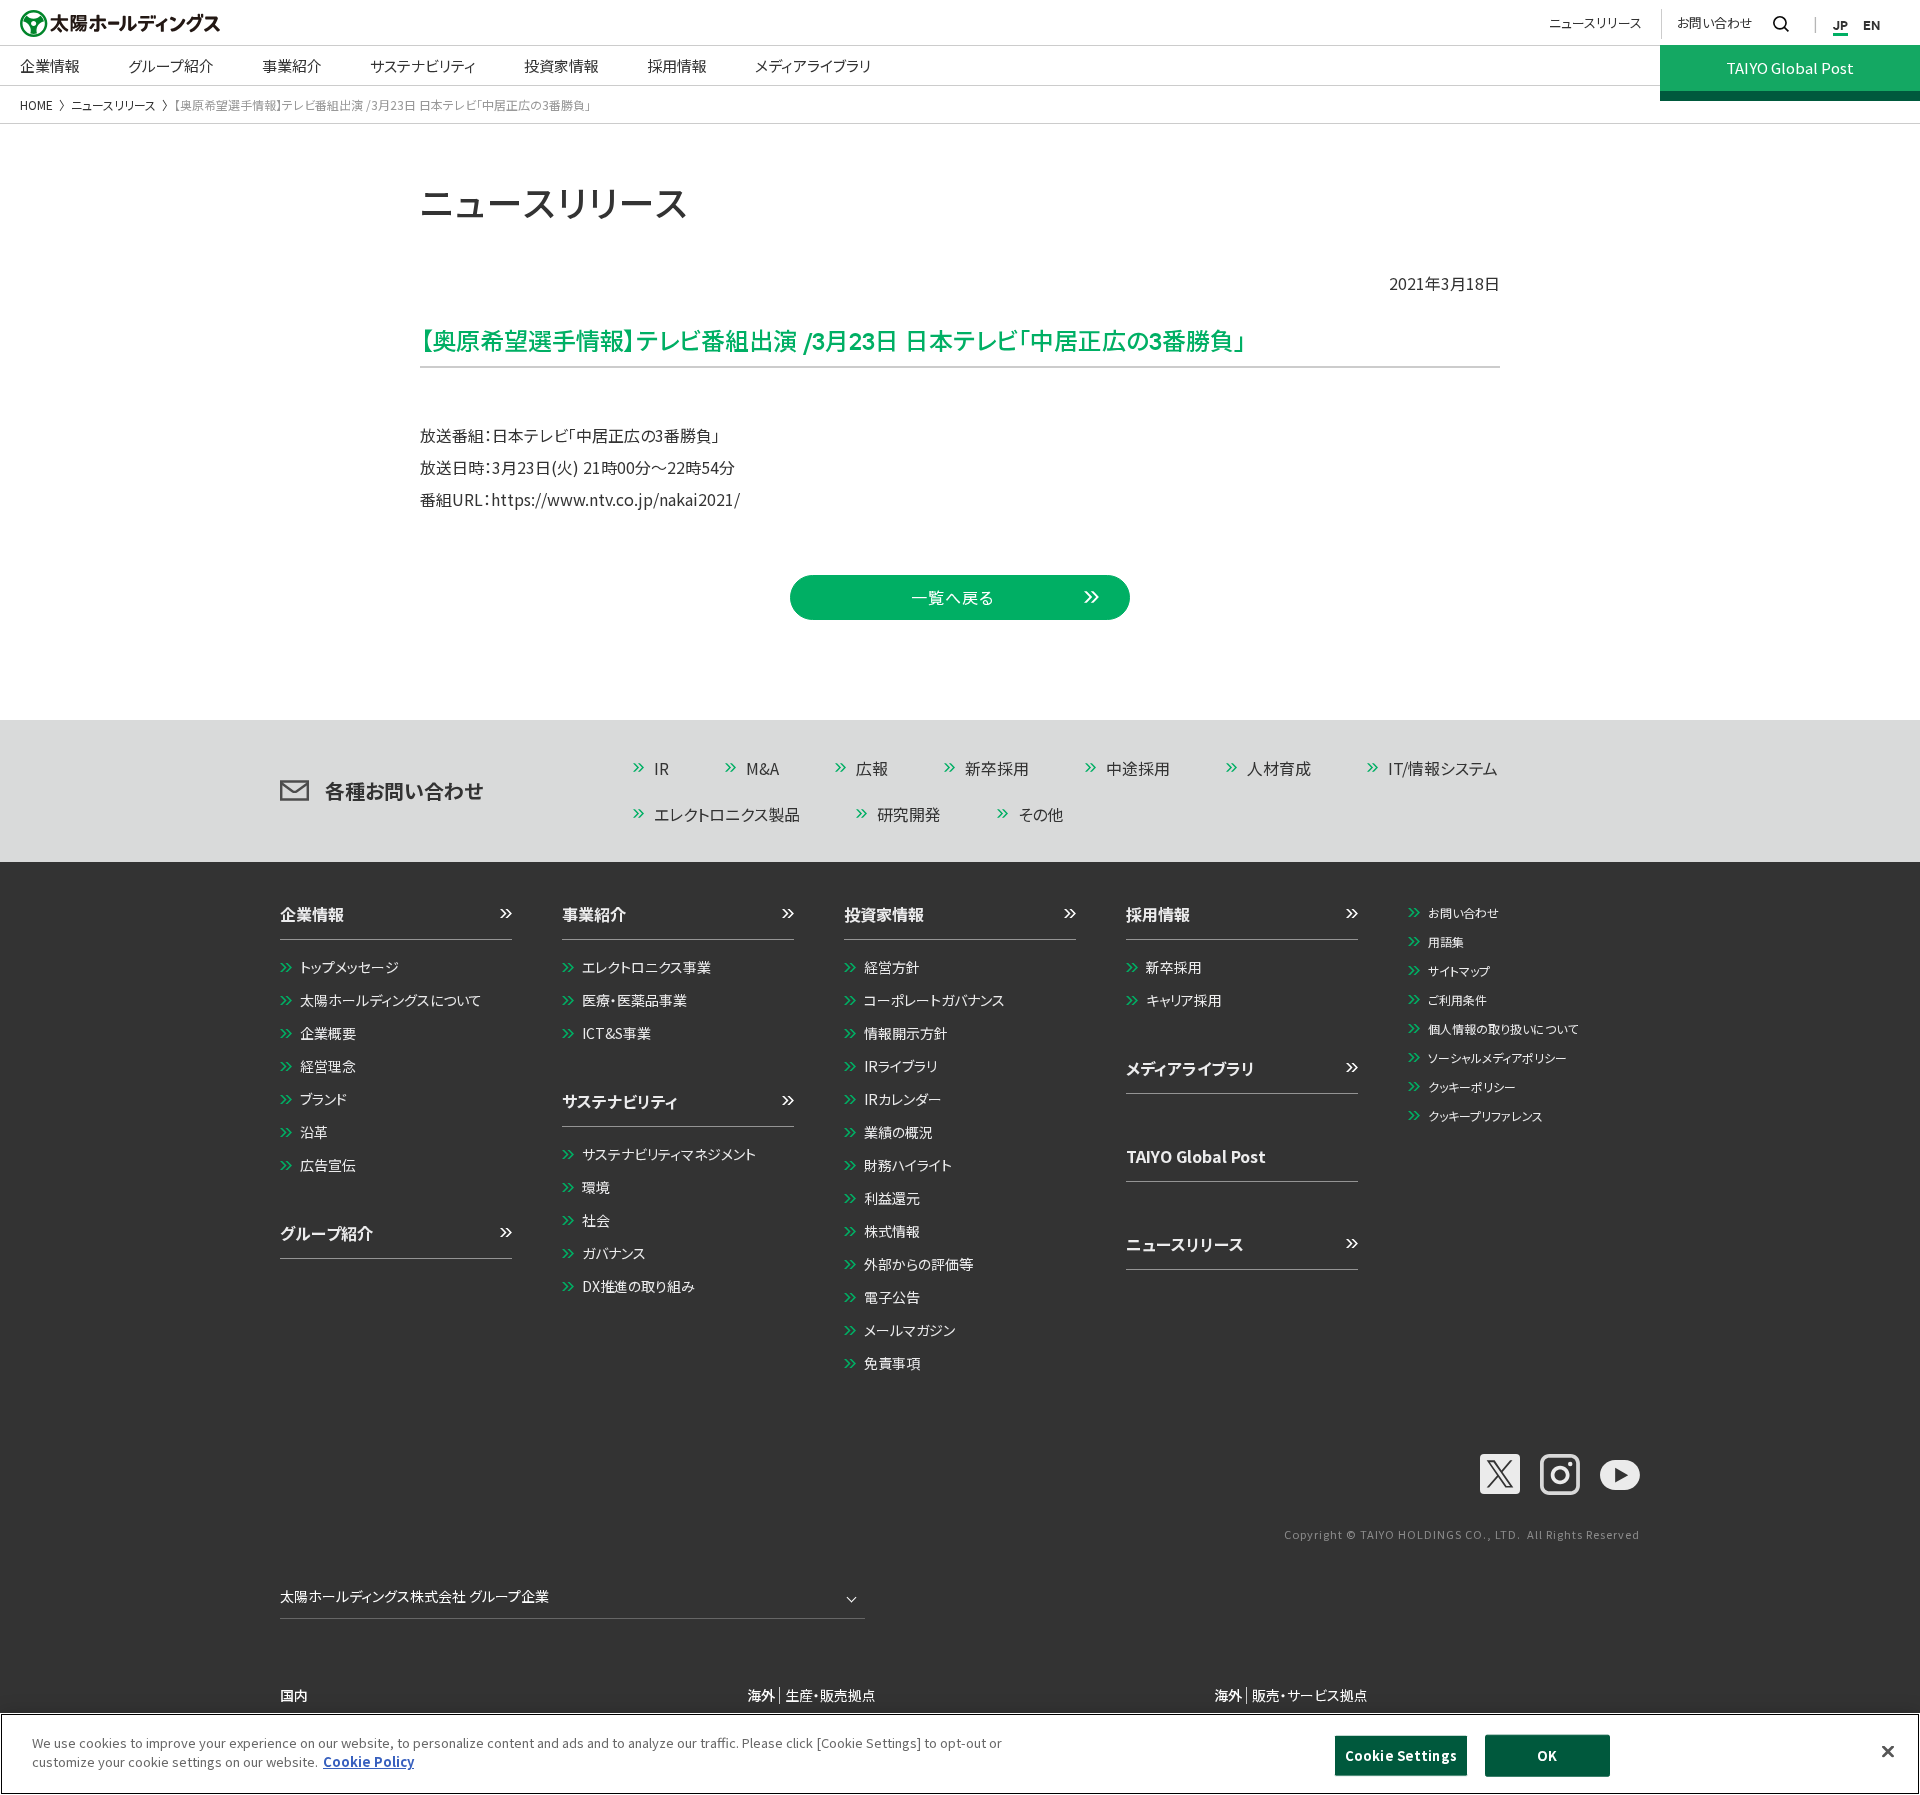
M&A (762, 768)
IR (661, 768)
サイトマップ (1459, 970)
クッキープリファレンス (1485, 1115)
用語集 (1446, 941)
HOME (36, 104)
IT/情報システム (1443, 768)
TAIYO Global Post (1196, 1156)
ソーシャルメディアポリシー (1497, 1057)
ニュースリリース (1595, 22)
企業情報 (312, 914)
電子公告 (892, 1297)
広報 (872, 768)
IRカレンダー (903, 1099)
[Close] (1888, 1751)
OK (1547, 1755)
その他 (1040, 814)
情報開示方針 (906, 1033)
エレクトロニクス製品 (727, 814)
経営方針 (892, 967)
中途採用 (1138, 768)
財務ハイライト (908, 1165)
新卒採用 (997, 768)
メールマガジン (909, 1330)
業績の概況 (898, 1132)
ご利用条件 (1457, 999)
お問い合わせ (1715, 22)
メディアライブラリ (1190, 1068)
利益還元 (892, 1198)
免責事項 (892, 1363)
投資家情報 (884, 914)
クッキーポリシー (1472, 1086)
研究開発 (909, 814)
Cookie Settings (1401, 1755)
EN (1871, 25)
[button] (396, 921)
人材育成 (1279, 768)
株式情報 (892, 1231)
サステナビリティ (620, 1101)
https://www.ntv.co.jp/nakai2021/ (615, 499)
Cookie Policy (368, 1761)
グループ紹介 (326, 1233)
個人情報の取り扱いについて (1503, 1028)
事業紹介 (594, 914)
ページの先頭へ (1556, 770)
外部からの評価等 (918, 1264)
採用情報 (1158, 914)
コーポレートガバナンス (934, 1000)
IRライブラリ (900, 1066)
